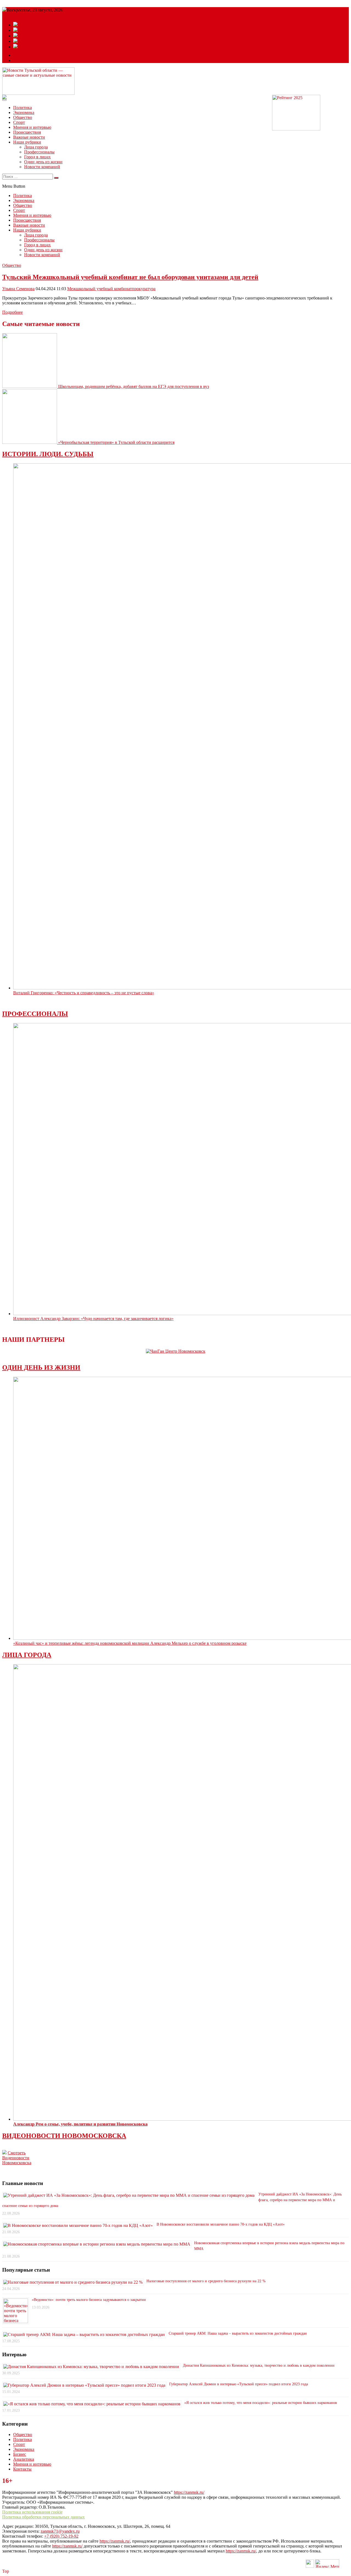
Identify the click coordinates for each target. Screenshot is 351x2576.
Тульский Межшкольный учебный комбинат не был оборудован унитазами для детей (130, 277)
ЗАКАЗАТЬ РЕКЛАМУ (36, 60)
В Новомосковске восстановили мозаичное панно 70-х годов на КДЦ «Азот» (221, 2224)
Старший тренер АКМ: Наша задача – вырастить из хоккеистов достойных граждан (238, 2333)
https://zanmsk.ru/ (189, 2492)
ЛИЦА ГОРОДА (27, 1655)
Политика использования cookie (32, 2512)
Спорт (19, 122)
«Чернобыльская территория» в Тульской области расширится (116, 442)
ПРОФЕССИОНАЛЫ (35, 1014)
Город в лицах (37, 157)
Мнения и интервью (32, 127)
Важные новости (29, 137)
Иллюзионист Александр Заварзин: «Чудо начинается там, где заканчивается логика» (93, 1319)
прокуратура (144, 289)
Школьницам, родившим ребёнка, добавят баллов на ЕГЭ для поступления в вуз (134, 386)
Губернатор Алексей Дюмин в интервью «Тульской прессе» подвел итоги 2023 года (239, 2384)
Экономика (24, 112)
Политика (22, 108)
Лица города (36, 147)
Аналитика (24, 2459)
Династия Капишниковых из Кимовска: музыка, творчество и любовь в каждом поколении (259, 2365)
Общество (23, 117)
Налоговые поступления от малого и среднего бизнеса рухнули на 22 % (206, 2281)
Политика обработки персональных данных (43, 2517)
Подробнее (12, 312)
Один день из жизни (43, 162)
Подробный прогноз (21, 15)
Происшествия (27, 132)
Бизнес (20, 2454)
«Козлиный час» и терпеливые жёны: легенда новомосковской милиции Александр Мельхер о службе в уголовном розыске (130, 1643)
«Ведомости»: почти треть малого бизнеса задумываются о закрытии (89, 2300)
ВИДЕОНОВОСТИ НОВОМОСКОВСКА (64, 2136)
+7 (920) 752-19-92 (61, 2536)
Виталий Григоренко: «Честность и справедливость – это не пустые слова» (84, 993)
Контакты (22, 2469)
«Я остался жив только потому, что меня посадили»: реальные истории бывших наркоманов (261, 2403)
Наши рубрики (27, 142)
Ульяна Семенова (18, 289)
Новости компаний (42, 167)
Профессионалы (39, 152)
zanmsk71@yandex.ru (60, 2531)
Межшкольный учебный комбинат (100, 289)
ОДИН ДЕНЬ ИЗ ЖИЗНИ (41, 1367)
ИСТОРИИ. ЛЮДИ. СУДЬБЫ (48, 454)
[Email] (18, 55)
